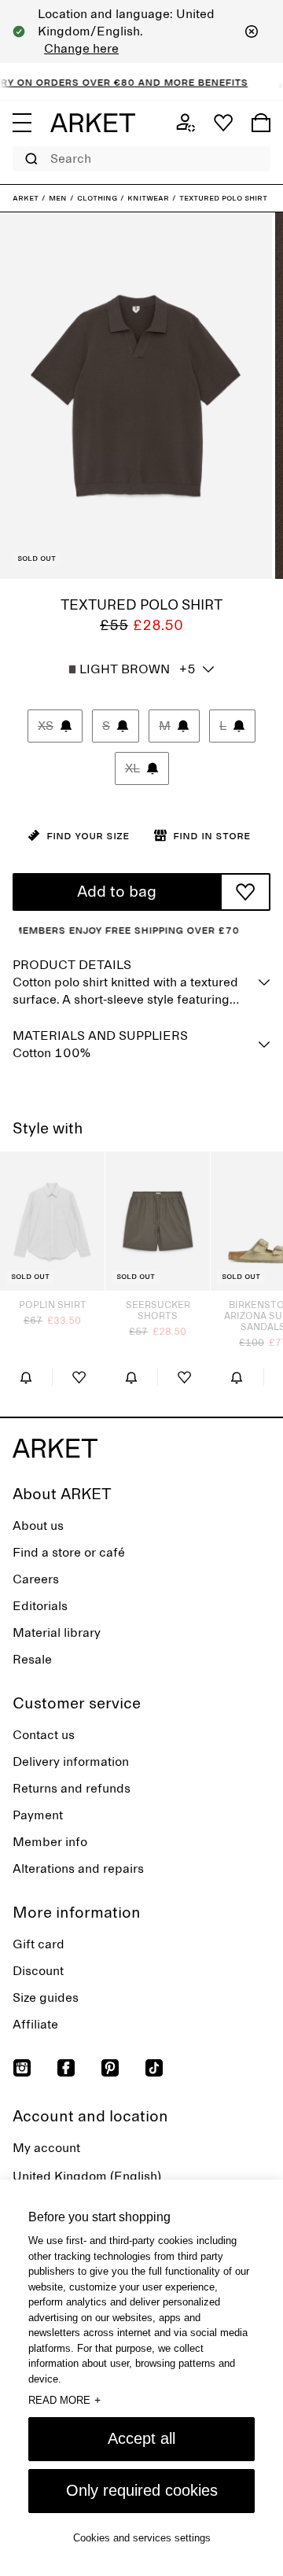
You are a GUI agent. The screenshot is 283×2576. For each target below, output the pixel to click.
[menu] (22, 123)
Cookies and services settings (142, 2538)
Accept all (141, 2438)
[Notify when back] (26, 1377)
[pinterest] (110, 2068)
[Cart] (261, 123)
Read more (64, 2400)
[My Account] (186, 123)
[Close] (252, 31)
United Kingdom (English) (87, 2176)
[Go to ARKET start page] (93, 123)
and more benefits (178, 82)
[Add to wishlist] (245, 892)
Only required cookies (142, 2490)
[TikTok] (154, 2068)
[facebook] (66, 2068)
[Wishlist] (223, 123)
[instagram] (22, 2068)
